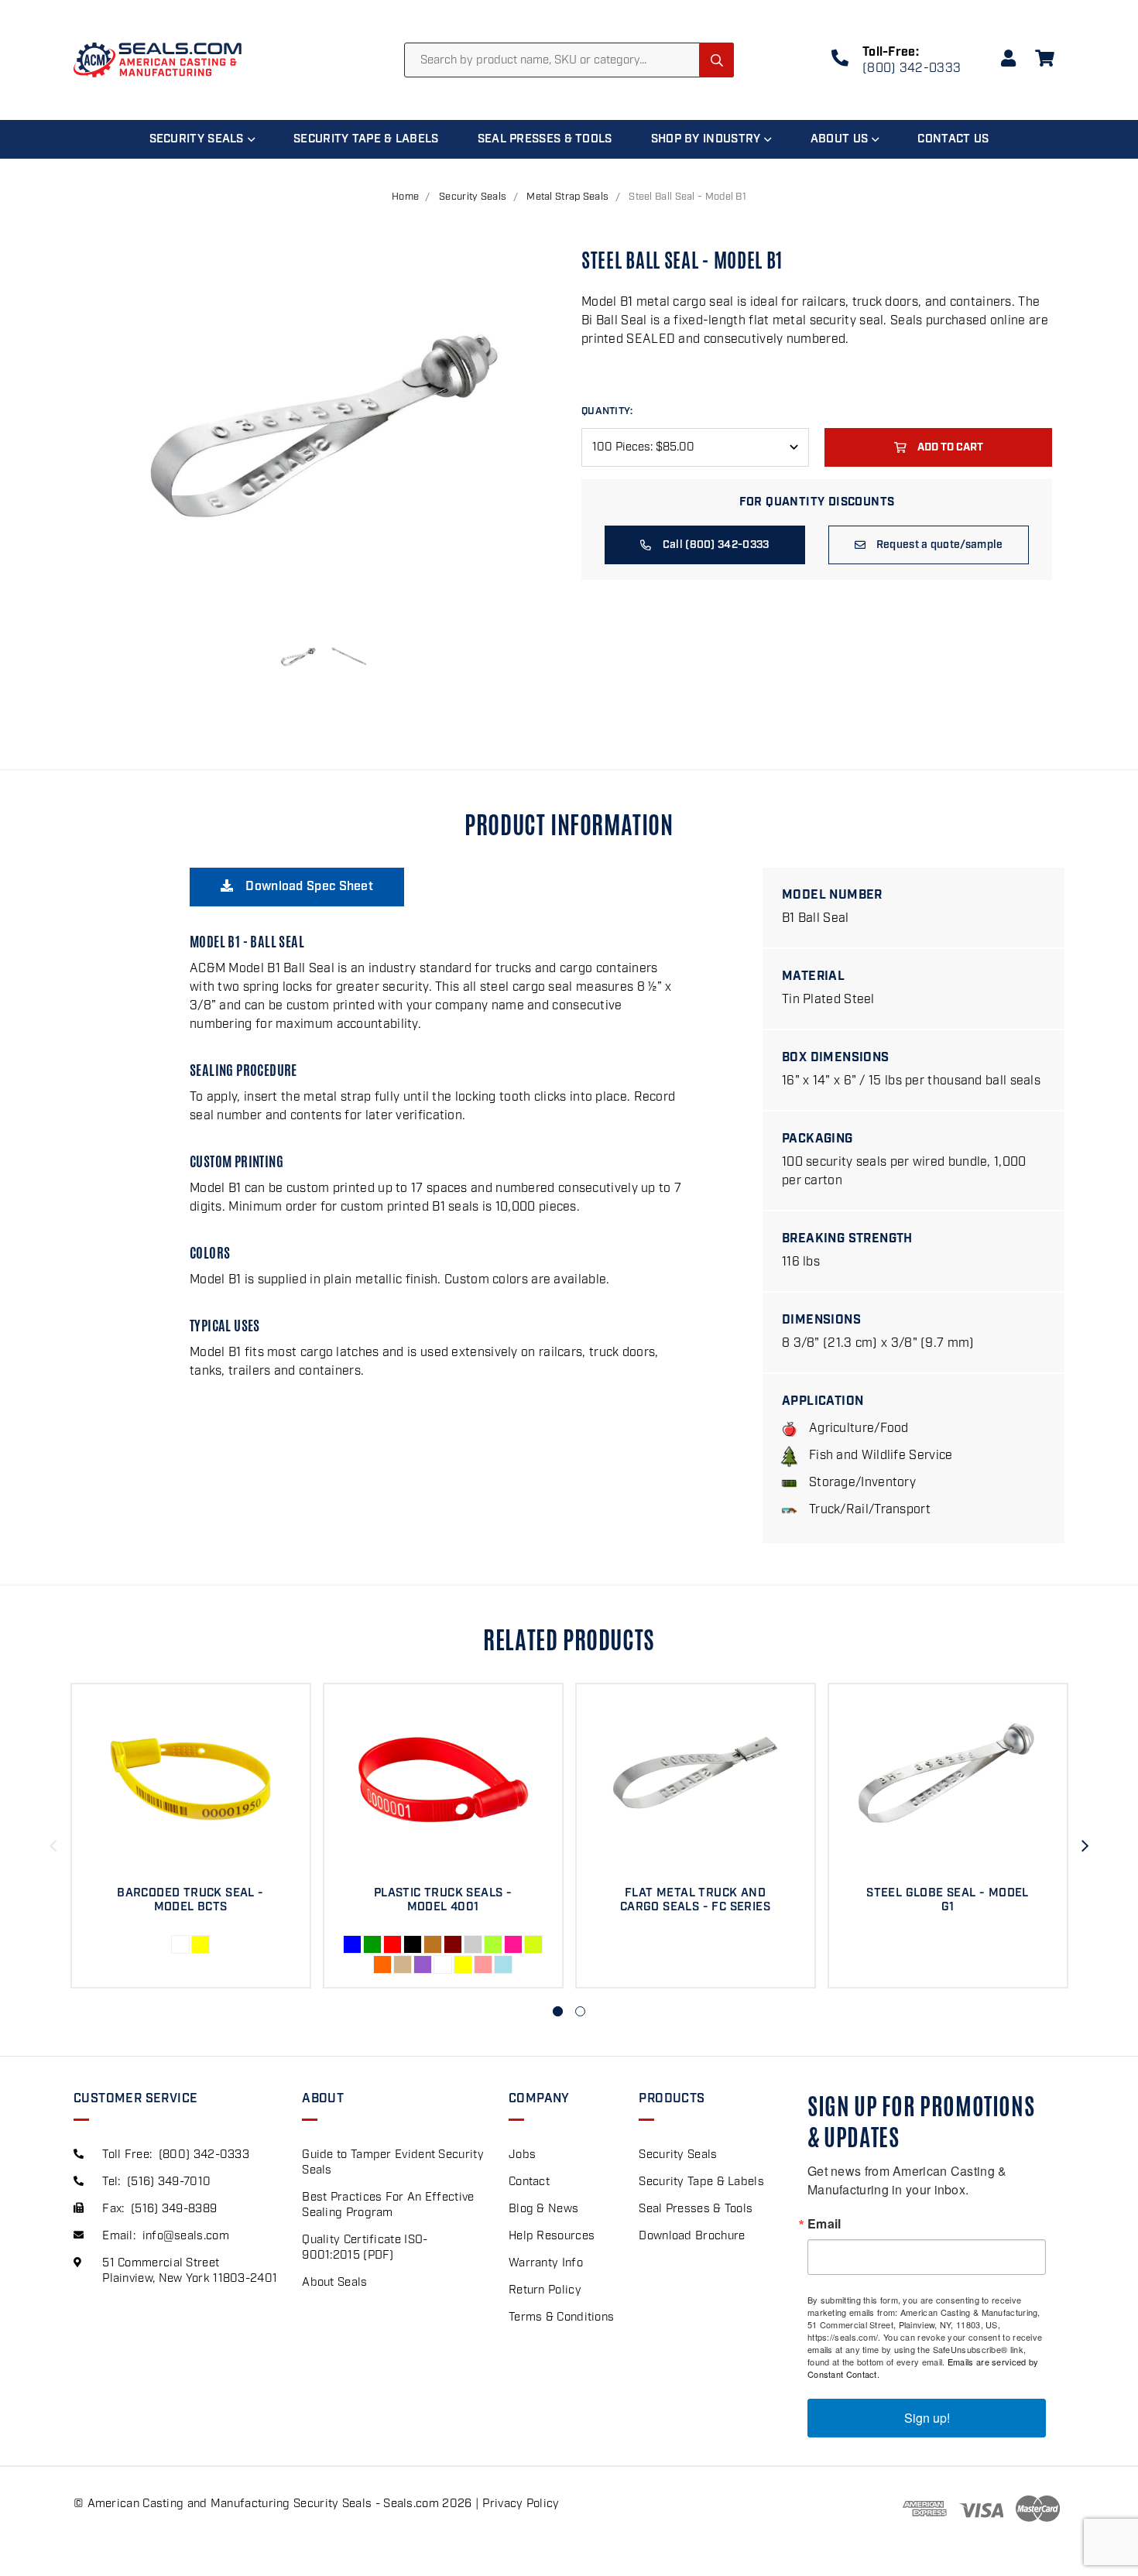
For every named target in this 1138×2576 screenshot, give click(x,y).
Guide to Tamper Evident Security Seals (393, 2163)
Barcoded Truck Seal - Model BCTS (190, 1900)
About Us (839, 139)
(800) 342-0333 (912, 69)
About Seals (334, 2283)
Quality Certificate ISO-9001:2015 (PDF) (365, 2248)
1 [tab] (558, 2011)
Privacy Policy (521, 2504)
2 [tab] (580, 2011)
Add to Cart (950, 447)
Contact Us (953, 139)
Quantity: (607, 411)
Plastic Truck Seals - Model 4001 (443, 1900)
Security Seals (197, 139)
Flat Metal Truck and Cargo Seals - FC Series (695, 1900)
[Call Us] (840, 61)
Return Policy (545, 2290)
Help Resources (552, 2236)
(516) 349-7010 (169, 2182)
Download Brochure (692, 2236)
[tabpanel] (190, 1836)
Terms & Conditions (561, 2317)
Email (824, 2224)
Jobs (522, 2155)
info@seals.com (186, 2236)
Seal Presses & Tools (545, 139)
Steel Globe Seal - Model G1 (948, 1900)
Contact (529, 2182)
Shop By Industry (706, 139)
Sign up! (927, 2418)
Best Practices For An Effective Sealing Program (388, 2205)
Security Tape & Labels (366, 139)
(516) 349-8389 (174, 2209)
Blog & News (543, 2209)
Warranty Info (546, 2263)
